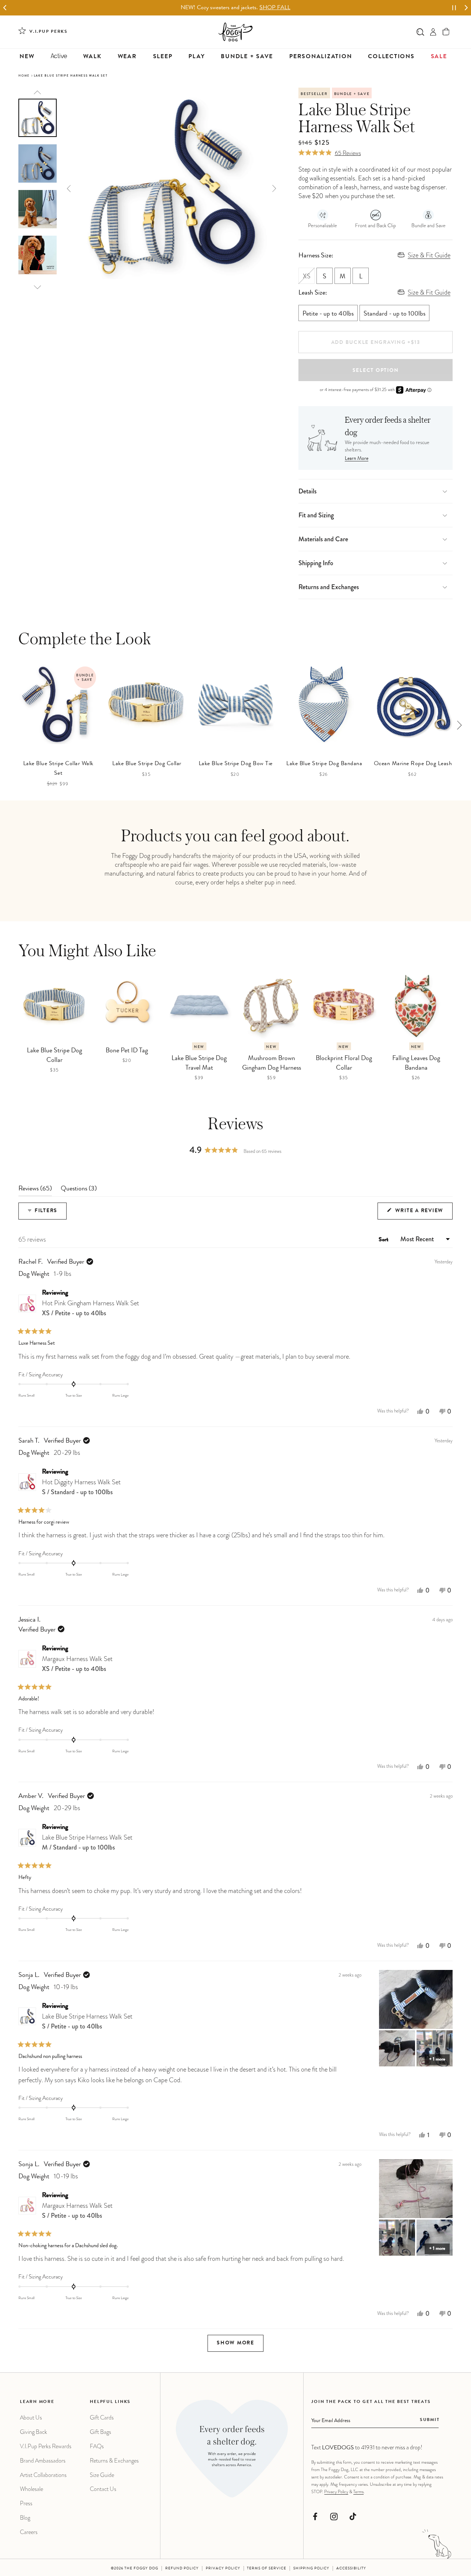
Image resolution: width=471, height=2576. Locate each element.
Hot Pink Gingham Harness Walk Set (91, 1308)
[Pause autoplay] (454, 8)
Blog (25, 2518)
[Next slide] (466, 8)
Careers (29, 2532)
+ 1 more (437, 2060)
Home (24, 76)
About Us (31, 2417)
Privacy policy (223, 2569)
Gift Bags (100, 2432)
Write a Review (423, 1214)
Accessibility (351, 2569)
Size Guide (102, 2475)
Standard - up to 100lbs (394, 314)
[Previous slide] (38, 93)
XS (309, 279)
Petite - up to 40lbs (328, 314)
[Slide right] (459, 725)
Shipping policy (311, 2569)
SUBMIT (430, 2420)
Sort (384, 1240)
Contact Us (103, 2489)
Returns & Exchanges (114, 2461)
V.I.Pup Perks (49, 32)
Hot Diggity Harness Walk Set (81, 1487)
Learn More (357, 459)
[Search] (420, 32)
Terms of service (267, 2569)
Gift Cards (102, 2417)
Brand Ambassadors (43, 2461)
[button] (446, 32)
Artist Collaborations (43, 2475)
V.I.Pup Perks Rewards (46, 2446)
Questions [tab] (79, 1191)
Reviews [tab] (35, 1191)
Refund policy (182, 2569)
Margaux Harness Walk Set (77, 1664)
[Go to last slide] (5, 8)
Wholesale (31, 2489)
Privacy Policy (336, 2492)
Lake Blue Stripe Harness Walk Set (87, 1842)
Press (26, 2503)
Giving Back (33, 2432)
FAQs (97, 2446)
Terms (358, 2492)
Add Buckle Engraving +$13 (376, 343)
